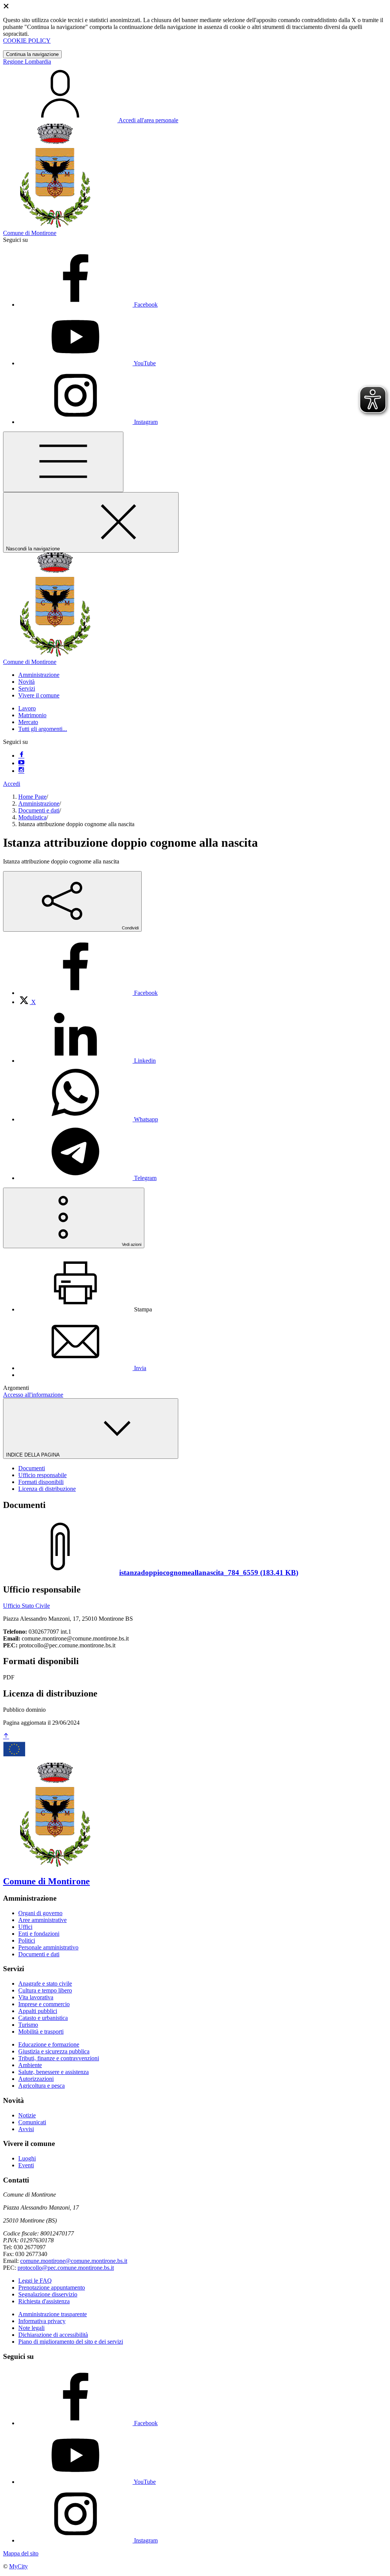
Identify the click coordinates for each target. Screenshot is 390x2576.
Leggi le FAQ (35, 2281)
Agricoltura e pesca (42, 2086)
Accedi (12, 784)
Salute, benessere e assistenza (54, 2072)
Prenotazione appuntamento (52, 2287)
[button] (39, 675)
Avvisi (26, 2129)
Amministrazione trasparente (53, 2314)
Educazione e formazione (49, 2044)
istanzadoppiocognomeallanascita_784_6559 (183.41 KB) (209, 1573)
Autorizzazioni (36, 2079)
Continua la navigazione (32, 54)
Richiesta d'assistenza (44, 2301)
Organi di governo (40, 1913)
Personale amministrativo (48, 1947)
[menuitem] (88, 993)
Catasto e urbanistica (43, 2018)
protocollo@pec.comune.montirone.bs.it (66, 2268)
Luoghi (27, 2158)
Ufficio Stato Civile (26, 1606)
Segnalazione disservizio (48, 2294)
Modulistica (32, 817)
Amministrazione (39, 804)
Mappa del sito (21, 2553)
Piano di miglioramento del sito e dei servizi (71, 2342)
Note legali (31, 2328)
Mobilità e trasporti (41, 2032)
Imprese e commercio (44, 2004)
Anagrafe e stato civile (45, 1984)
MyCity (18, 2566)
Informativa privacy (42, 2321)
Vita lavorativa (36, 1997)
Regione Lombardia (27, 62)
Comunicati (32, 2122)
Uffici (25, 1927)
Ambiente (30, 2065)
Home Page (32, 797)
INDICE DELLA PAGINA (34, 1455)
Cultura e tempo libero (45, 1990)
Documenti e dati (39, 810)
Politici (27, 1940)
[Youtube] (21, 763)
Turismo (28, 2025)
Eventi (26, 2165)
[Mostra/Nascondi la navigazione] (63, 462)
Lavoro (27, 708)
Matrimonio (32, 715)
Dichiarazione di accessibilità (53, 2335)
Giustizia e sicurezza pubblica (54, 2051)
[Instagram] (21, 771)
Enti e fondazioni (39, 1934)
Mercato (28, 722)
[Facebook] (21, 756)
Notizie (27, 2115)
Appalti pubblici (38, 2011)
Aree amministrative (42, 1920)
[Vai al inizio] (6, 1736)
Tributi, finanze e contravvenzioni (59, 2058)
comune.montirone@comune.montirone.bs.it (74, 2261)
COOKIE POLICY (27, 41)
